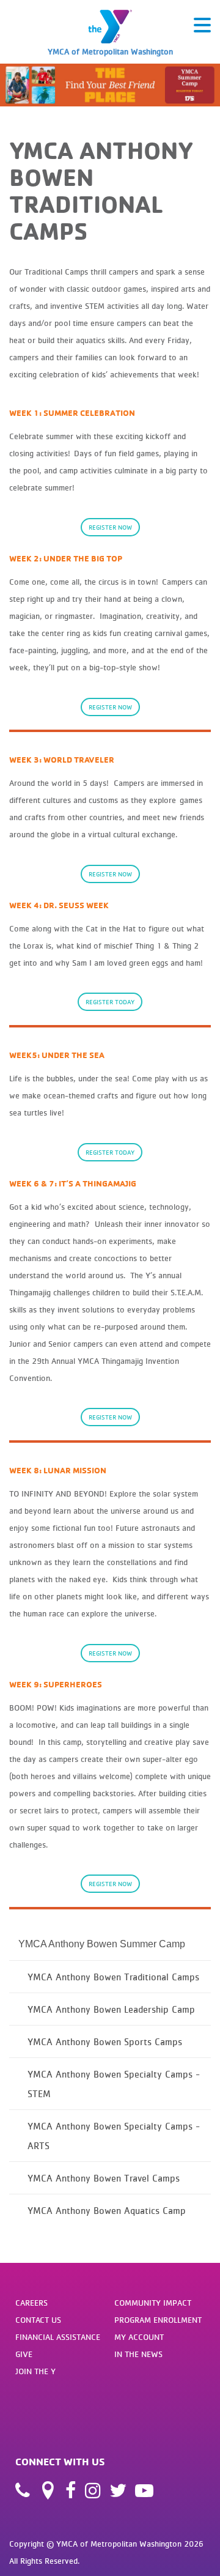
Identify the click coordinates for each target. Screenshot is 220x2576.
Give (24, 2354)
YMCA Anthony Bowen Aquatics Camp (107, 2210)
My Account (139, 2337)
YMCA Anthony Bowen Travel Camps (104, 2178)
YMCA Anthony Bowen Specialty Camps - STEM (114, 2084)
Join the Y (35, 2371)
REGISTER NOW (110, 527)
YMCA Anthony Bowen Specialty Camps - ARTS (114, 2136)
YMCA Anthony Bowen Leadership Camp (111, 2009)
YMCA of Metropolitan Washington (110, 51)
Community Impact (153, 2303)
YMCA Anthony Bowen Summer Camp (102, 1944)
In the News (138, 2354)
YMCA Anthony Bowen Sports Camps (105, 2041)
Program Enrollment (158, 2320)
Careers (31, 2303)
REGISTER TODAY (110, 1002)
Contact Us (38, 2320)
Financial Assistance (58, 2337)
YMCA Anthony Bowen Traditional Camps (113, 1977)
